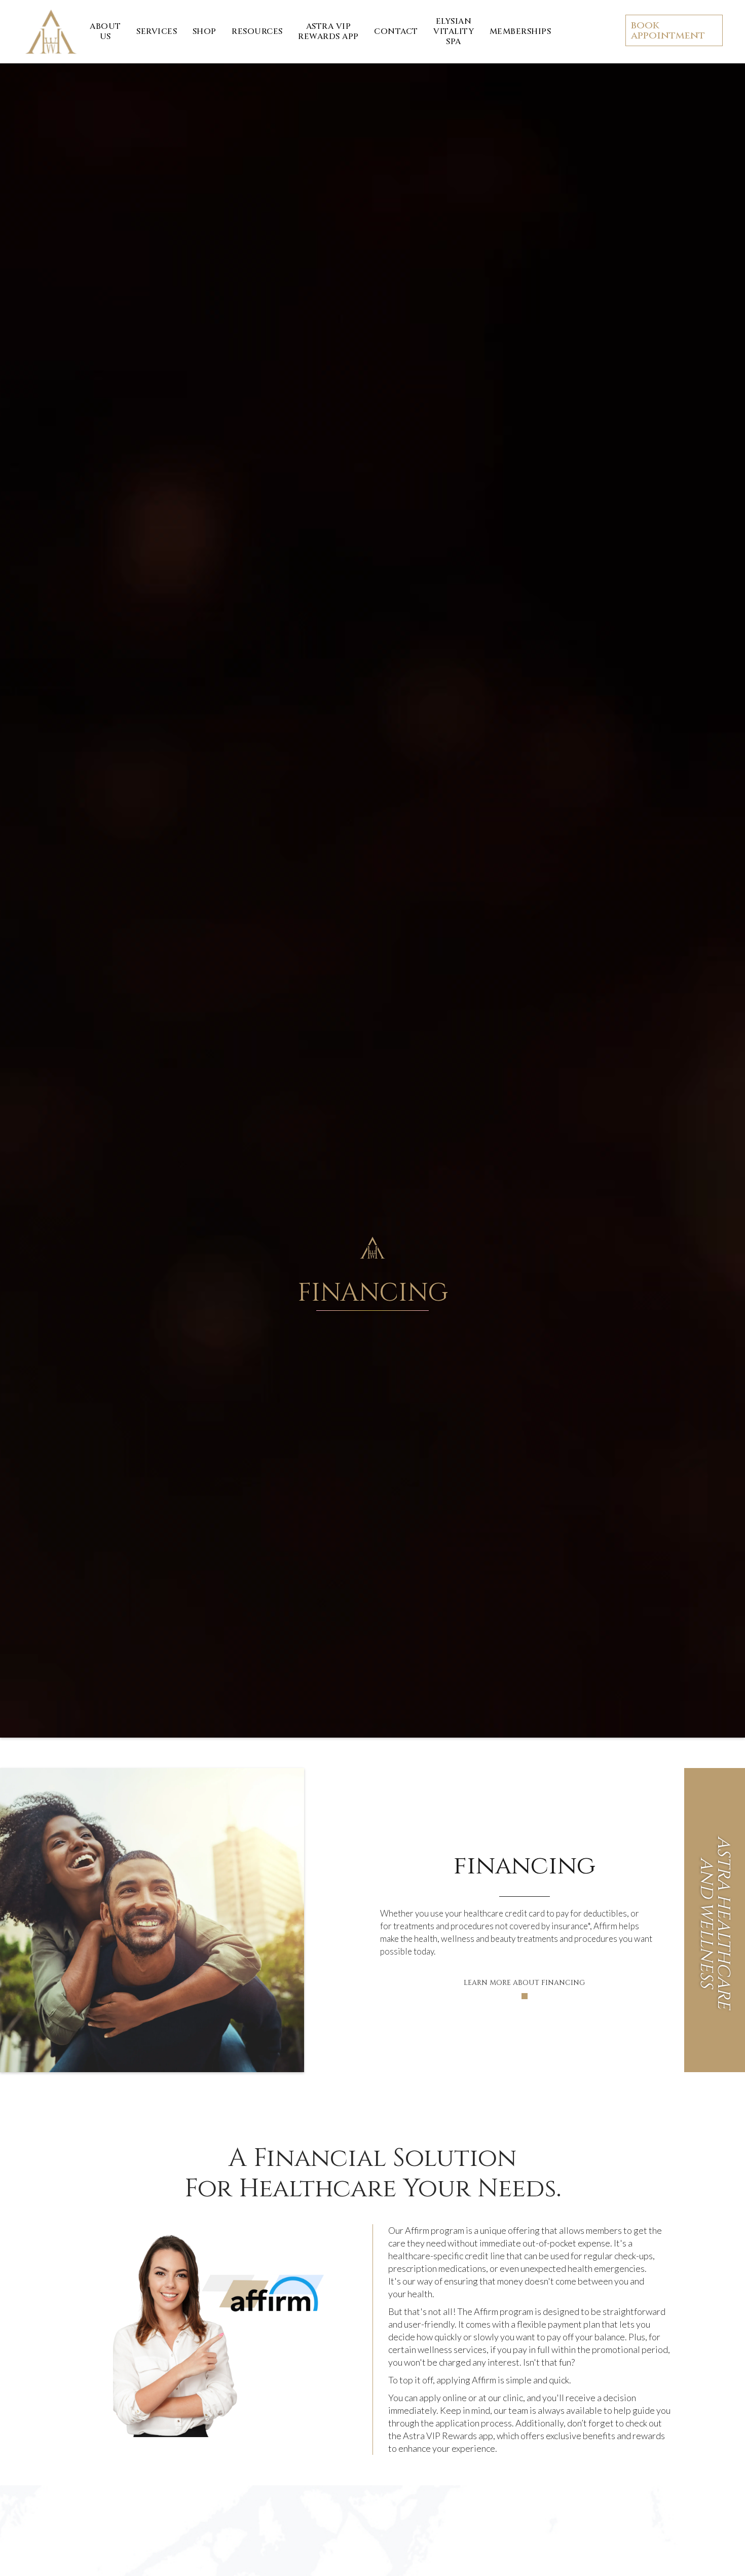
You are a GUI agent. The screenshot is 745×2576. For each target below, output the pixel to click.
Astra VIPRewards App (328, 31)
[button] (157, 31)
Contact (396, 31)
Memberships (520, 31)
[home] (51, 32)
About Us (105, 31)
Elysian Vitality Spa (454, 31)
